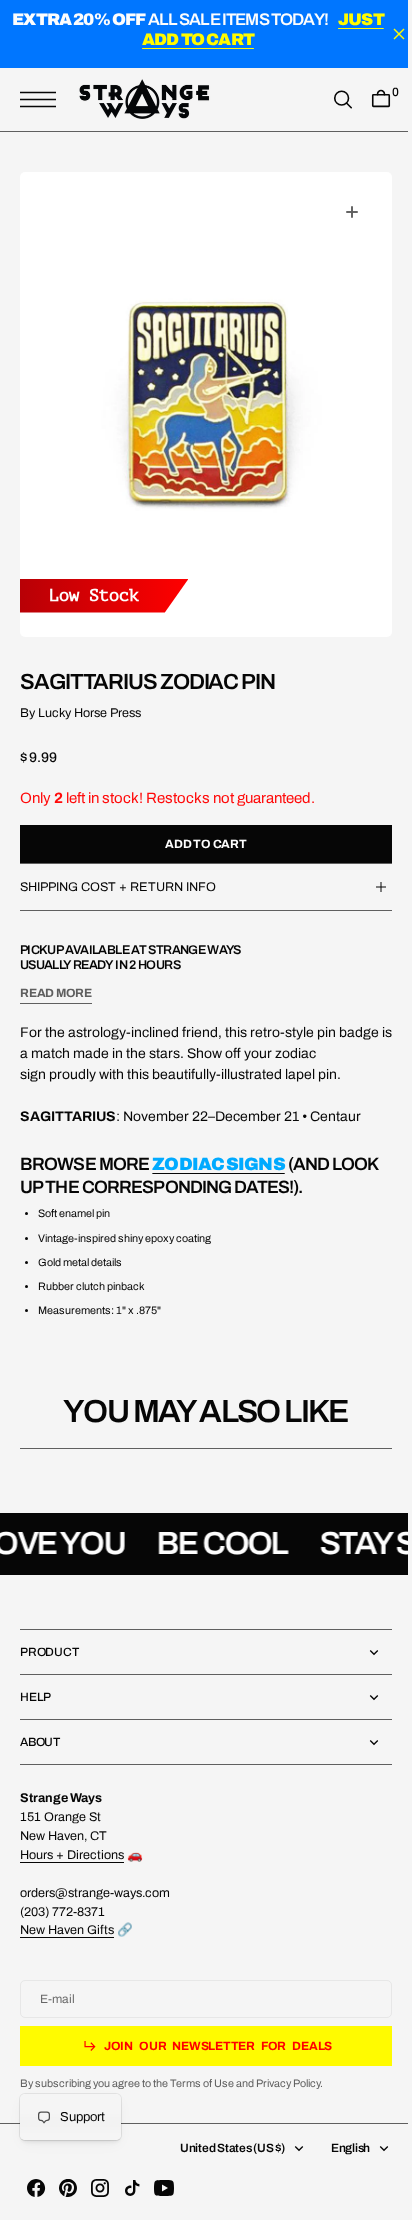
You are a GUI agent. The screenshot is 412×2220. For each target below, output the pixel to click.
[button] (43, 99)
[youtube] (164, 2188)
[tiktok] (132, 2188)
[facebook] (36, 2188)
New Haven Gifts (67, 1930)
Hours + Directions (72, 1855)
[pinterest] (68, 2188)
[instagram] (100, 2188)
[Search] (328, 99)
